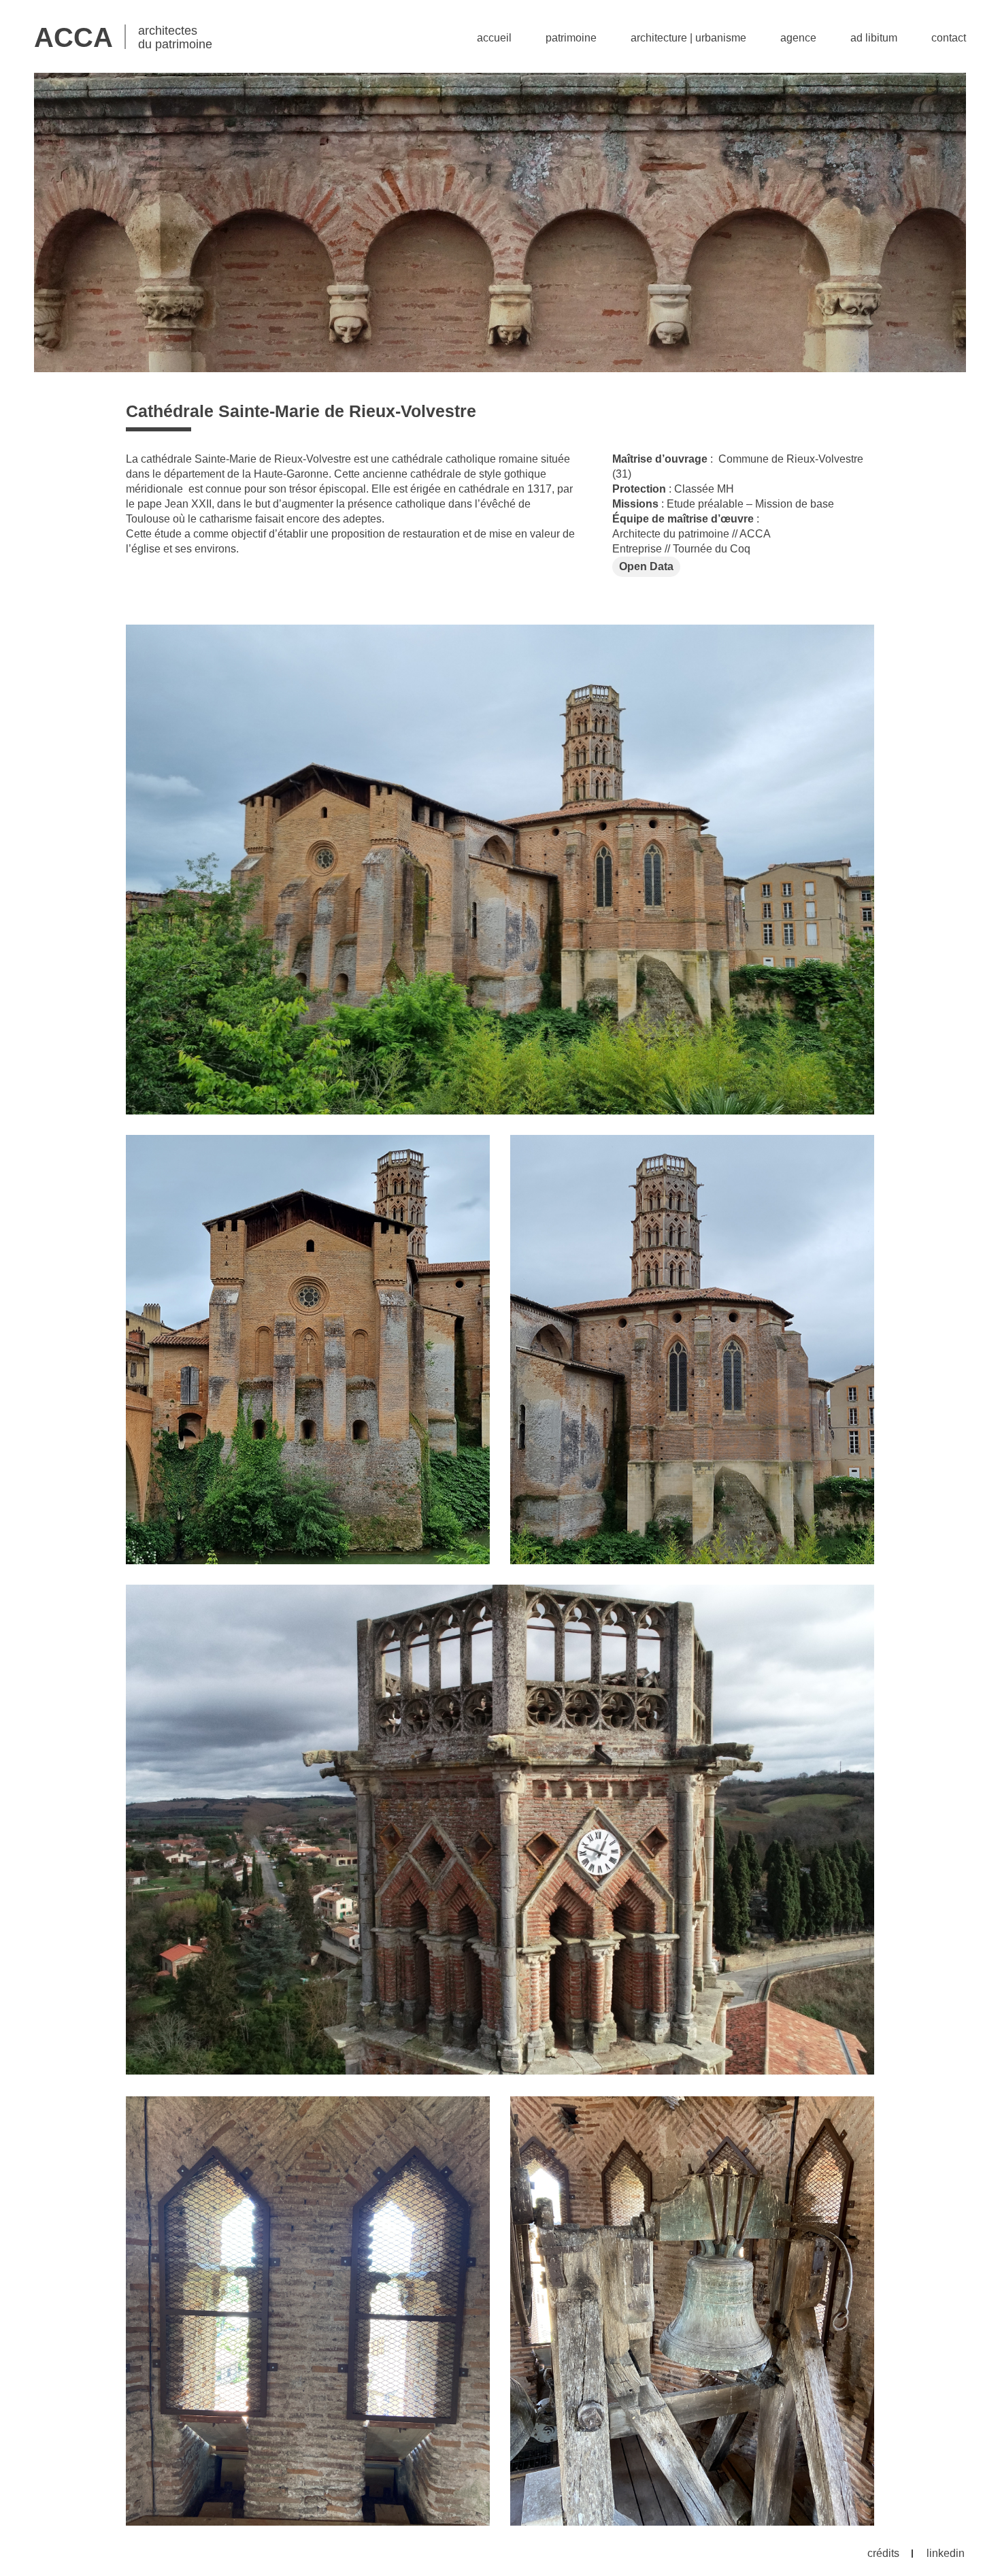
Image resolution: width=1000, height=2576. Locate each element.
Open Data (646, 566)
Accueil (494, 38)
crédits (883, 2553)
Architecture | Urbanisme (688, 38)
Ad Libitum (874, 38)
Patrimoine (571, 38)
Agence (798, 38)
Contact (949, 38)
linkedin (946, 2553)
